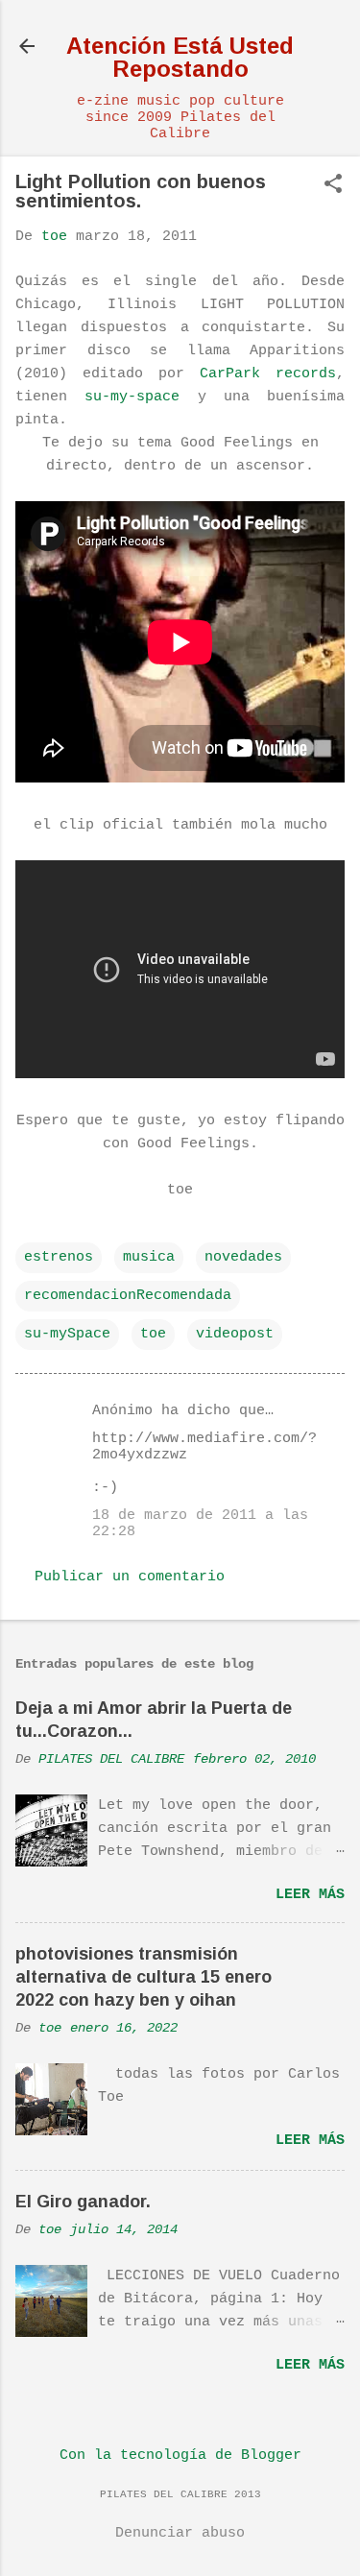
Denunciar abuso (180, 2533)
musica (149, 1257)
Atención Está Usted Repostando (180, 57)
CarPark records (268, 374)
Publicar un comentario (130, 1577)
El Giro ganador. (83, 2202)
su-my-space (132, 397)
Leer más (310, 1895)
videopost (235, 1334)
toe (153, 1334)
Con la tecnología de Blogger (180, 2456)
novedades (243, 1257)
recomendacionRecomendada (128, 1296)
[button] (333, 186)
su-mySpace (67, 1334)
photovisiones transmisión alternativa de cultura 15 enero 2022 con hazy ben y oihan (144, 1977)
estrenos (59, 1257)
